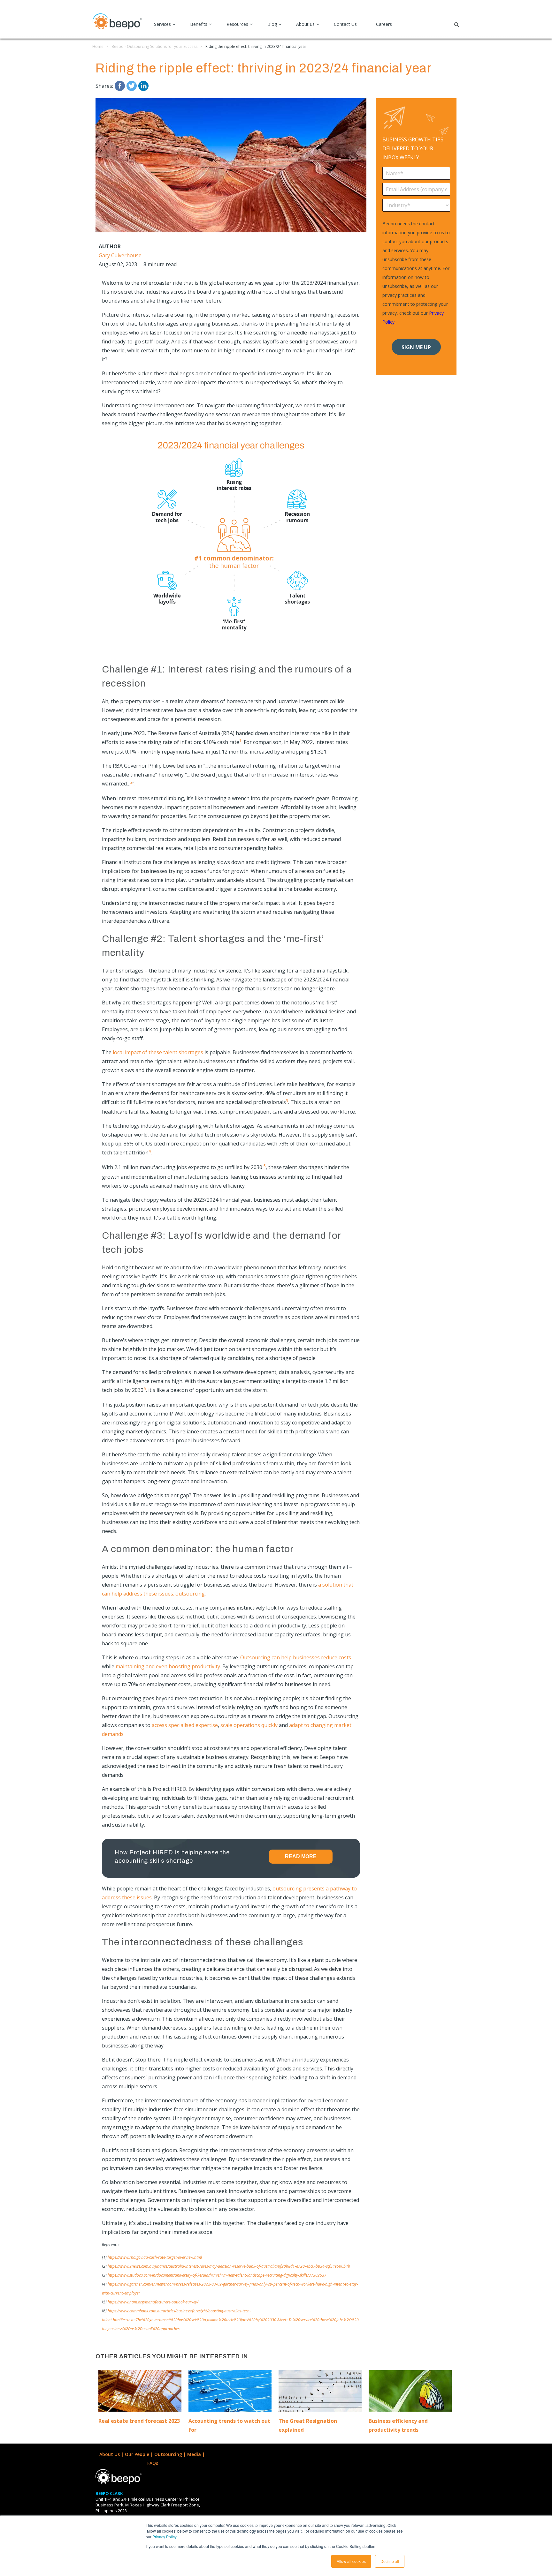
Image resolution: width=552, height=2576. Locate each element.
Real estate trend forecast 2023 (139, 2421)
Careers (384, 24)
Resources (237, 24)
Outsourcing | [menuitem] (171, 2454)
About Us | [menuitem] (112, 2454)
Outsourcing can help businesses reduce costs (296, 1657)
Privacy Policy (164, 2537)
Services (162, 24)
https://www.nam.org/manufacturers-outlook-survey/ (153, 2302)
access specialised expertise (185, 1725)
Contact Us (345, 24)
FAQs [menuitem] (153, 2463)
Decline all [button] (390, 2561)
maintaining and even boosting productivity (168, 1666)
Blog (272, 24)
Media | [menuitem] (197, 2454)
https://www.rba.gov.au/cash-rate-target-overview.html (155, 2257)
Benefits (199, 24)
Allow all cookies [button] (351, 2561)
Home (98, 46)
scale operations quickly (249, 1725)
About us (305, 24)
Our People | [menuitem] (140, 2454)
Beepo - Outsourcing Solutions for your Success (154, 46)
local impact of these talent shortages (158, 1052)
